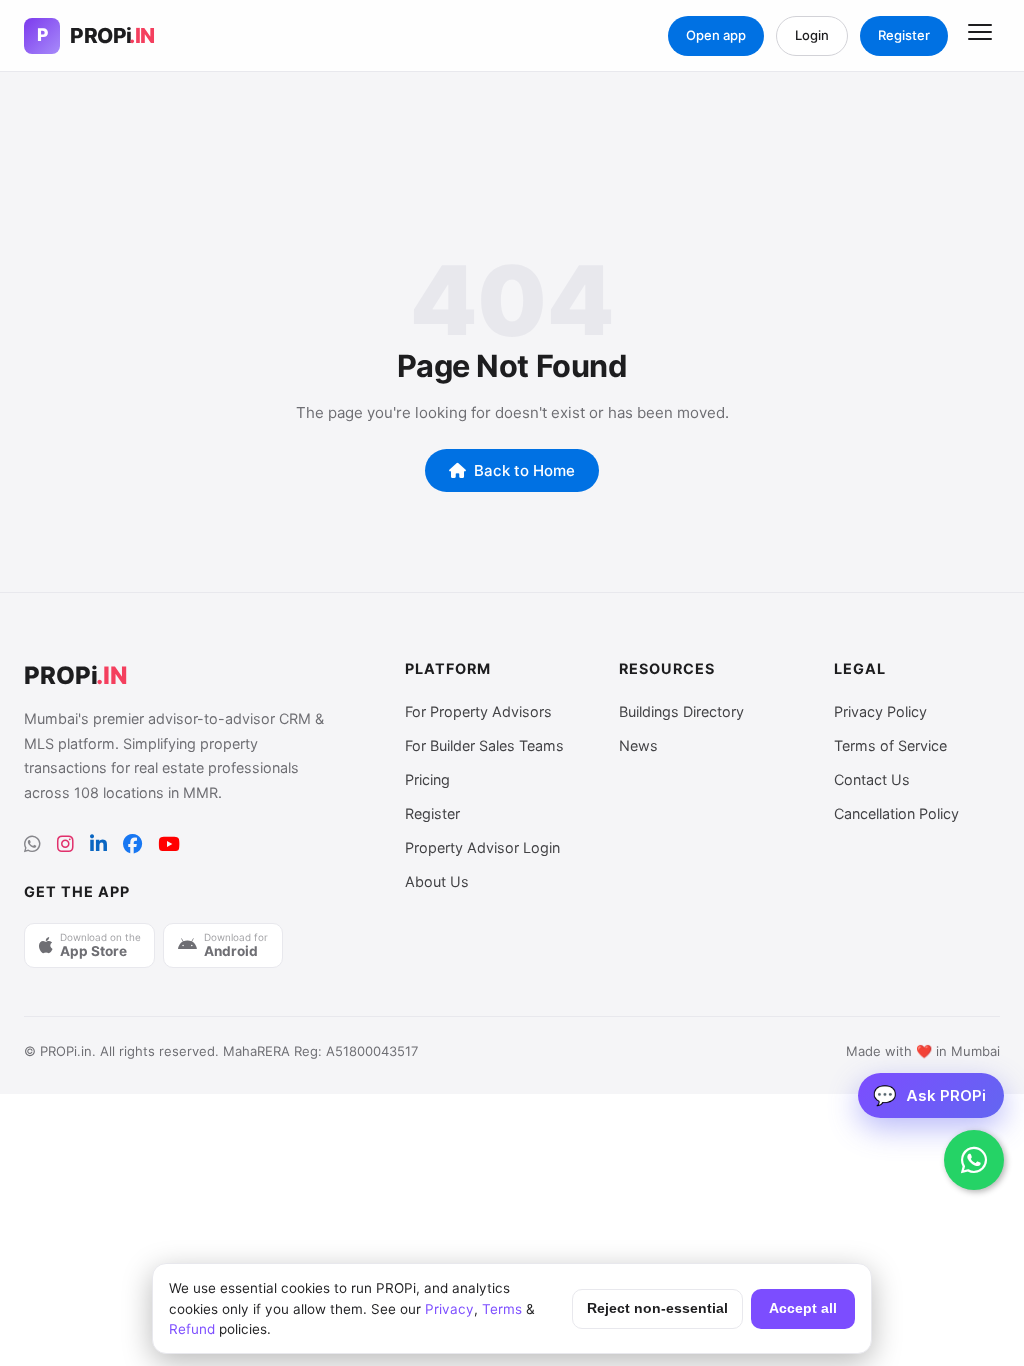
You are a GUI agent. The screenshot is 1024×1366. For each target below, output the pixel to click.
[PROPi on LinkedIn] (98, 844)
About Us (437, 881)
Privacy (449, 1309)
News (638, 745)
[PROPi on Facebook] (132, 844)
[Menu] (980, 36)
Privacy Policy (880, 711)
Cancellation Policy (896, 813)
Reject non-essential (657, 1308)
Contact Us (872, 779)
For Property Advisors (478, 711)
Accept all (803, 1308)
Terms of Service (890, 745)
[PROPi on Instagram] (65, 844)
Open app (716, 35)
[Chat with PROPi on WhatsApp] (974, 1160)
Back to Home (524, 470)
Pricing (427, 779)
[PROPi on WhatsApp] (32, 844)
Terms (502, 1309)
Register (904, 35)
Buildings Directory (681, 711)
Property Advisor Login (482, 847)
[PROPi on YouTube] (169, 844)
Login (812, 35)
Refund (192, 1329)
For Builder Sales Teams (484, 745)
